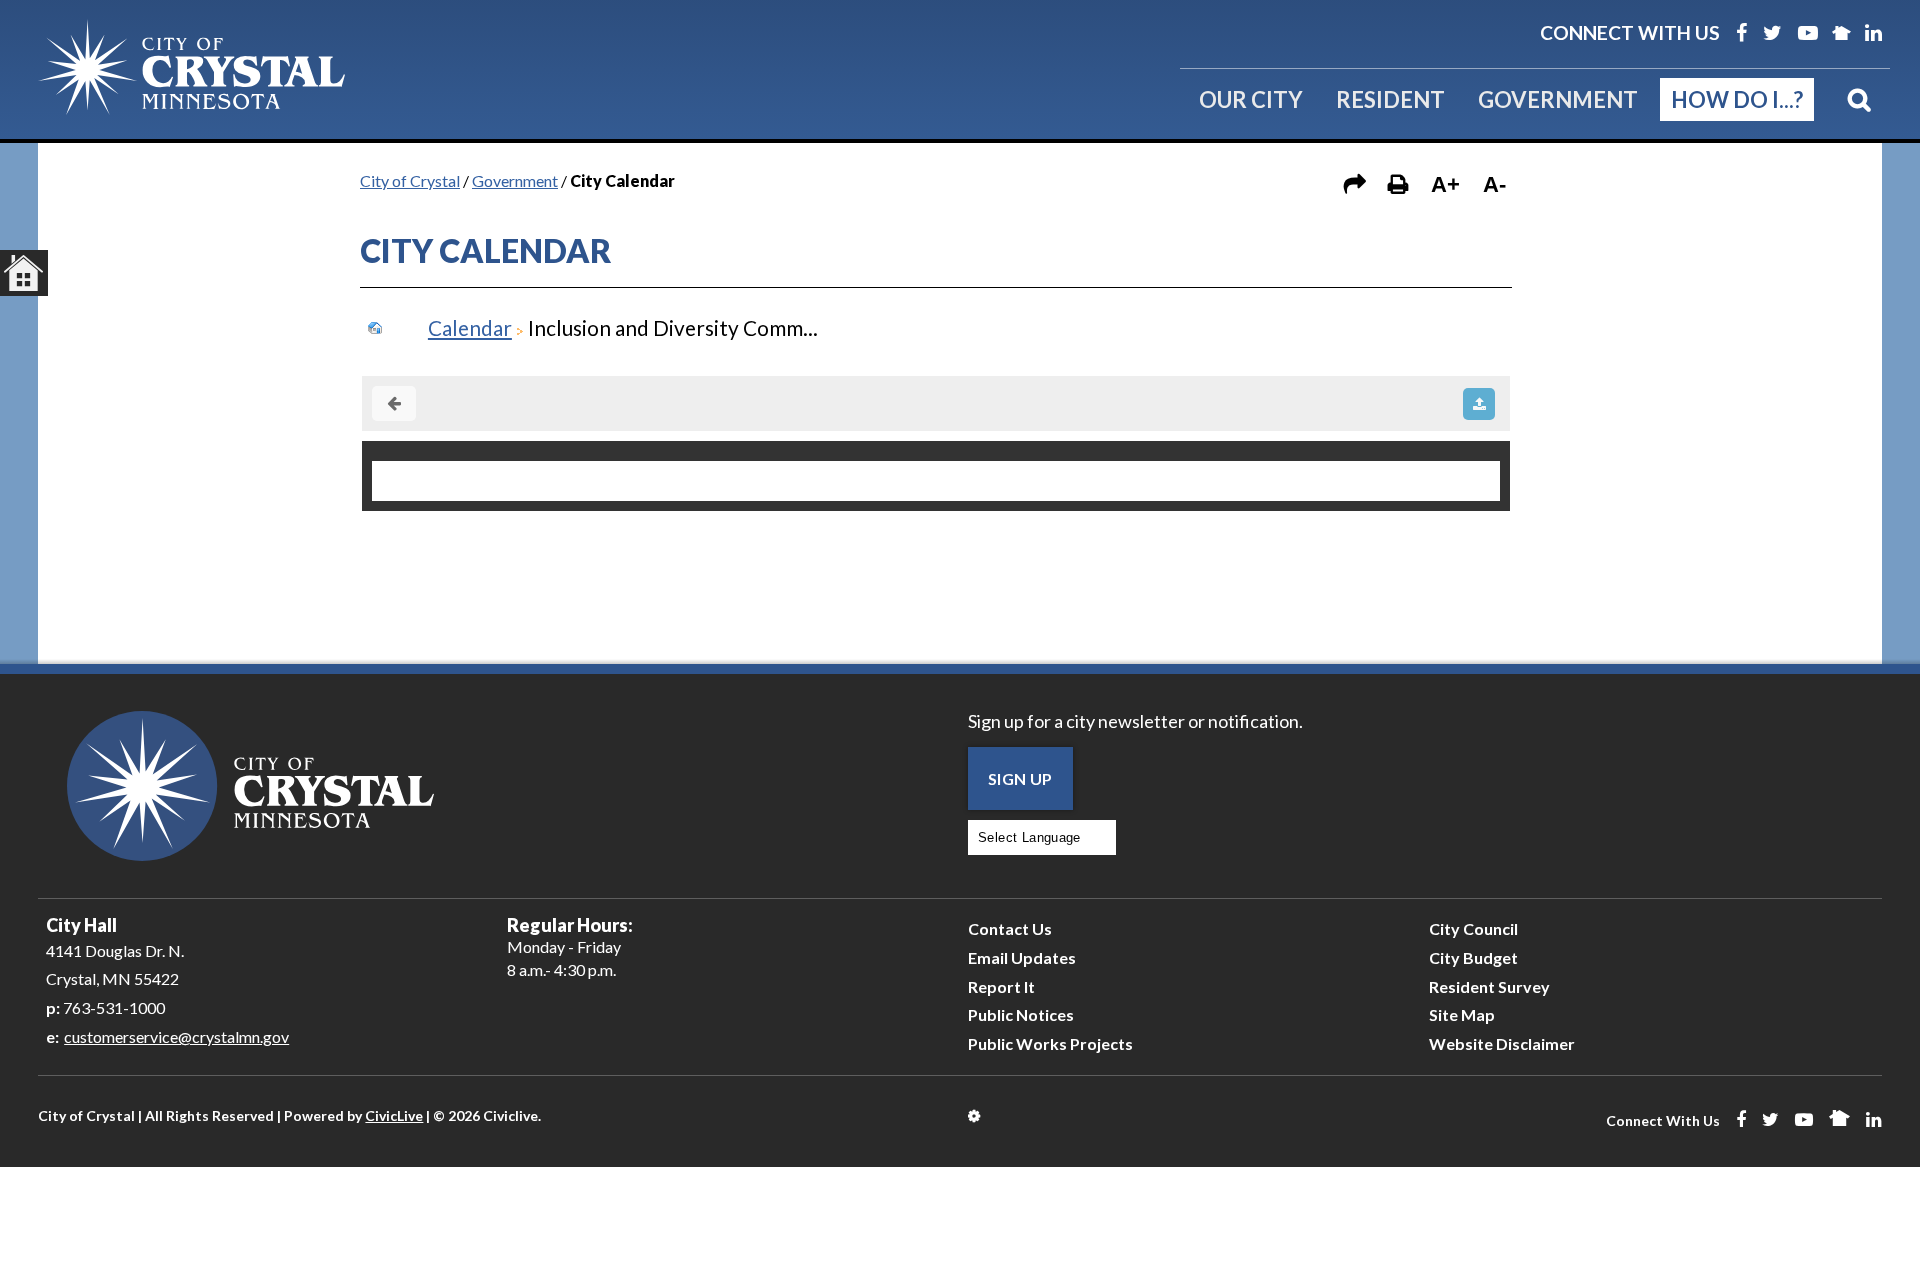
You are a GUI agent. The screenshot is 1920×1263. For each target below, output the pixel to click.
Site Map (1462, 1014)
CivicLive (394, 1115)
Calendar (470, 327)
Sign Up (1020, 778)
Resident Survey (1489, 986)
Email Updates (1022, 957)
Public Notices (1021, 1014)
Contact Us (1010, 928)
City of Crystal (410, 180)
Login (975, 1116)
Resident (1390, 99)
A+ (1445, 184)
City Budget (1473, 957)
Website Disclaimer (1502, 1043)
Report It (1001, 986)
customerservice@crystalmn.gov (176, 1036)
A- (1494, 184)
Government (1558, 99)
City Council (1473, 928)
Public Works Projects (1050, 1043)
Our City (1251, 99)
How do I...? (1737, 99)
